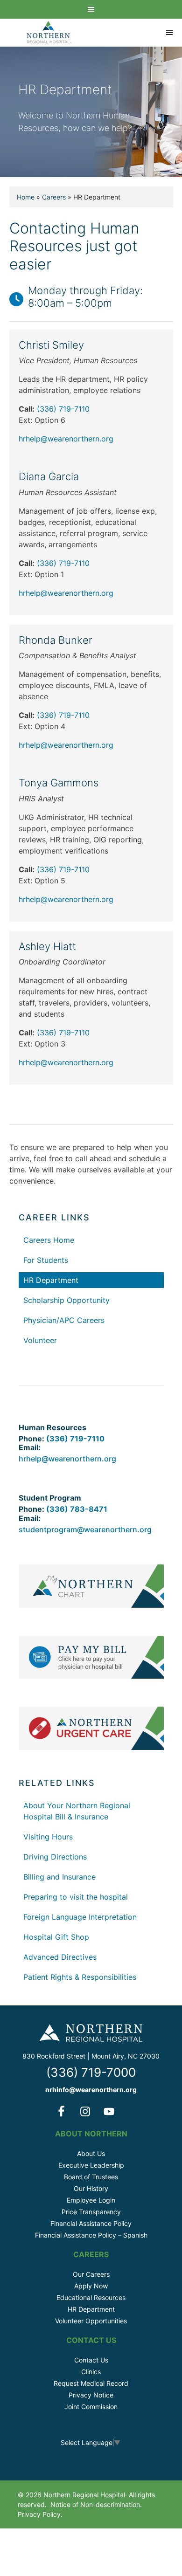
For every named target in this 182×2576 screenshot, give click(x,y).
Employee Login (91, 2200)
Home (26, 197)
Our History (91, 2188)
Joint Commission (91, 2407)
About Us (91, 2153)
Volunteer (40, 1340)
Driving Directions (55, 1857)
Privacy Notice (91, 2395)
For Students (46, 1260)
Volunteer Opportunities (91, 2321)
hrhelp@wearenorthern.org (66, 439)
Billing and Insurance (59, 1877)
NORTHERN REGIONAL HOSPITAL (49, 33)
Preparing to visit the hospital (76, 1897)
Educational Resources (91, 2297)
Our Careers (91, 2274)
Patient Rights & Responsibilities (80, 1977)
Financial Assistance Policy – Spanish (91, 2235)
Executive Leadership (91, 2165)
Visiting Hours (48, 1837)
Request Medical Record (91, 2383)
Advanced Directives (60, 1957)
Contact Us (91, 2360)
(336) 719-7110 (63, 409)
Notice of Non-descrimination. (96, 2504)
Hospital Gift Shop (56, 1937)
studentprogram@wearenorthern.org (85, 1529)
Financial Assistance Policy (91, 2223)
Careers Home (49, 1240)
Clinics (91, 2372)
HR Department (51, 1280)
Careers (54, 197)
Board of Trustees (91, 2177)
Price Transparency (91, 2212)
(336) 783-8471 (77, 1509)
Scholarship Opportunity (66, 1300)
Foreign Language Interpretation (80, 1917)
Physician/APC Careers (64, 1320)
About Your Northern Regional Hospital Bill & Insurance (77, 1811)
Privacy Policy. (40, 2514)
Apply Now (91, 2286)
